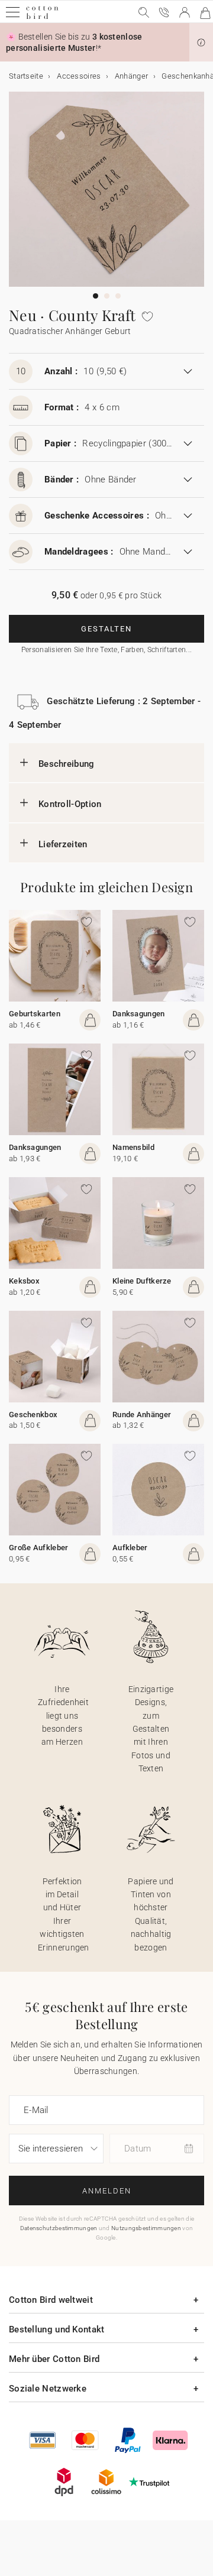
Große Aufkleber (39, 1548)
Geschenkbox (33, 1415)
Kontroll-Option (70, 804)
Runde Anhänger (142, 1415)
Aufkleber (130, 1548)
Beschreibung (67, 764)
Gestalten (106, 629)
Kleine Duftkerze (142, 1281)
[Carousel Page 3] (118, 296)
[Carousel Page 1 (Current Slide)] (96, 296)
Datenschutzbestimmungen (59, 2228)
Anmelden (107, 2191)
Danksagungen (139, 1014)
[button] (201, 43)
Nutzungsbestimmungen (146, 2228)
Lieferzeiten (63, 844)
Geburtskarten (35, 1014)
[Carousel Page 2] (107, 296)
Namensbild (133, 1147)
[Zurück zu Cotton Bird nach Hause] (42, 17)
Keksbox (24, 1281)
